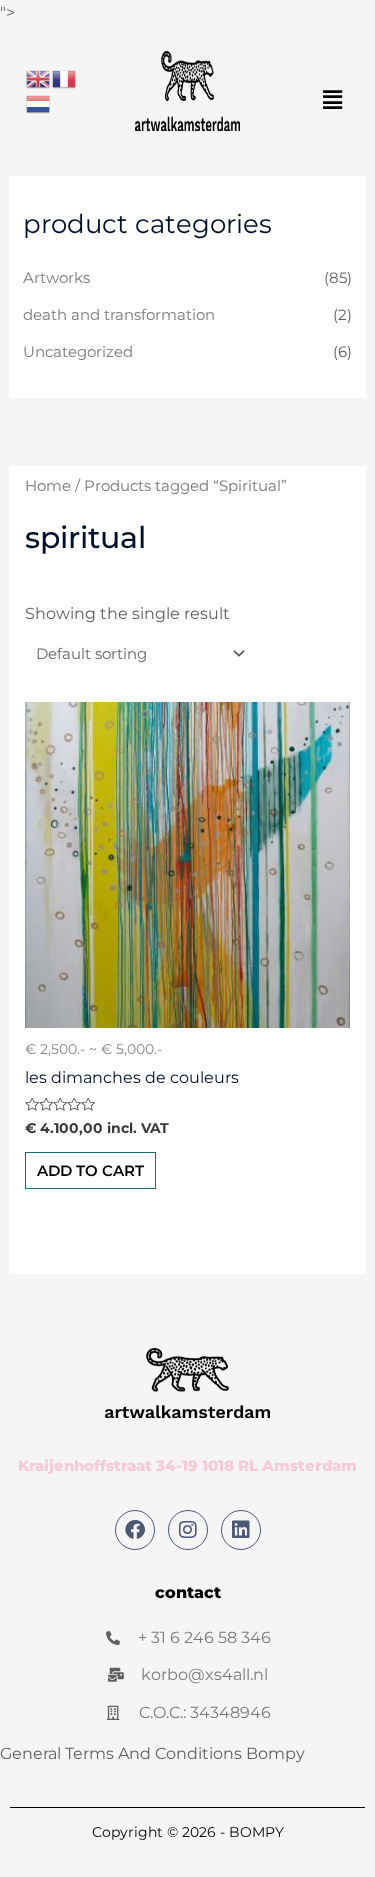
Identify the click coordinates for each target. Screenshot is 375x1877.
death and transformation (119, 315)
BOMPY (256, 1832)
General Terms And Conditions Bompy (152, 1753)
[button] (333, 100)
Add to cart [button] (90, 1170)
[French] (65, 77)
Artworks (56, 278)
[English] (39, 77)
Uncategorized (78, 352)
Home (48, 486)
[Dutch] (39, 103)
